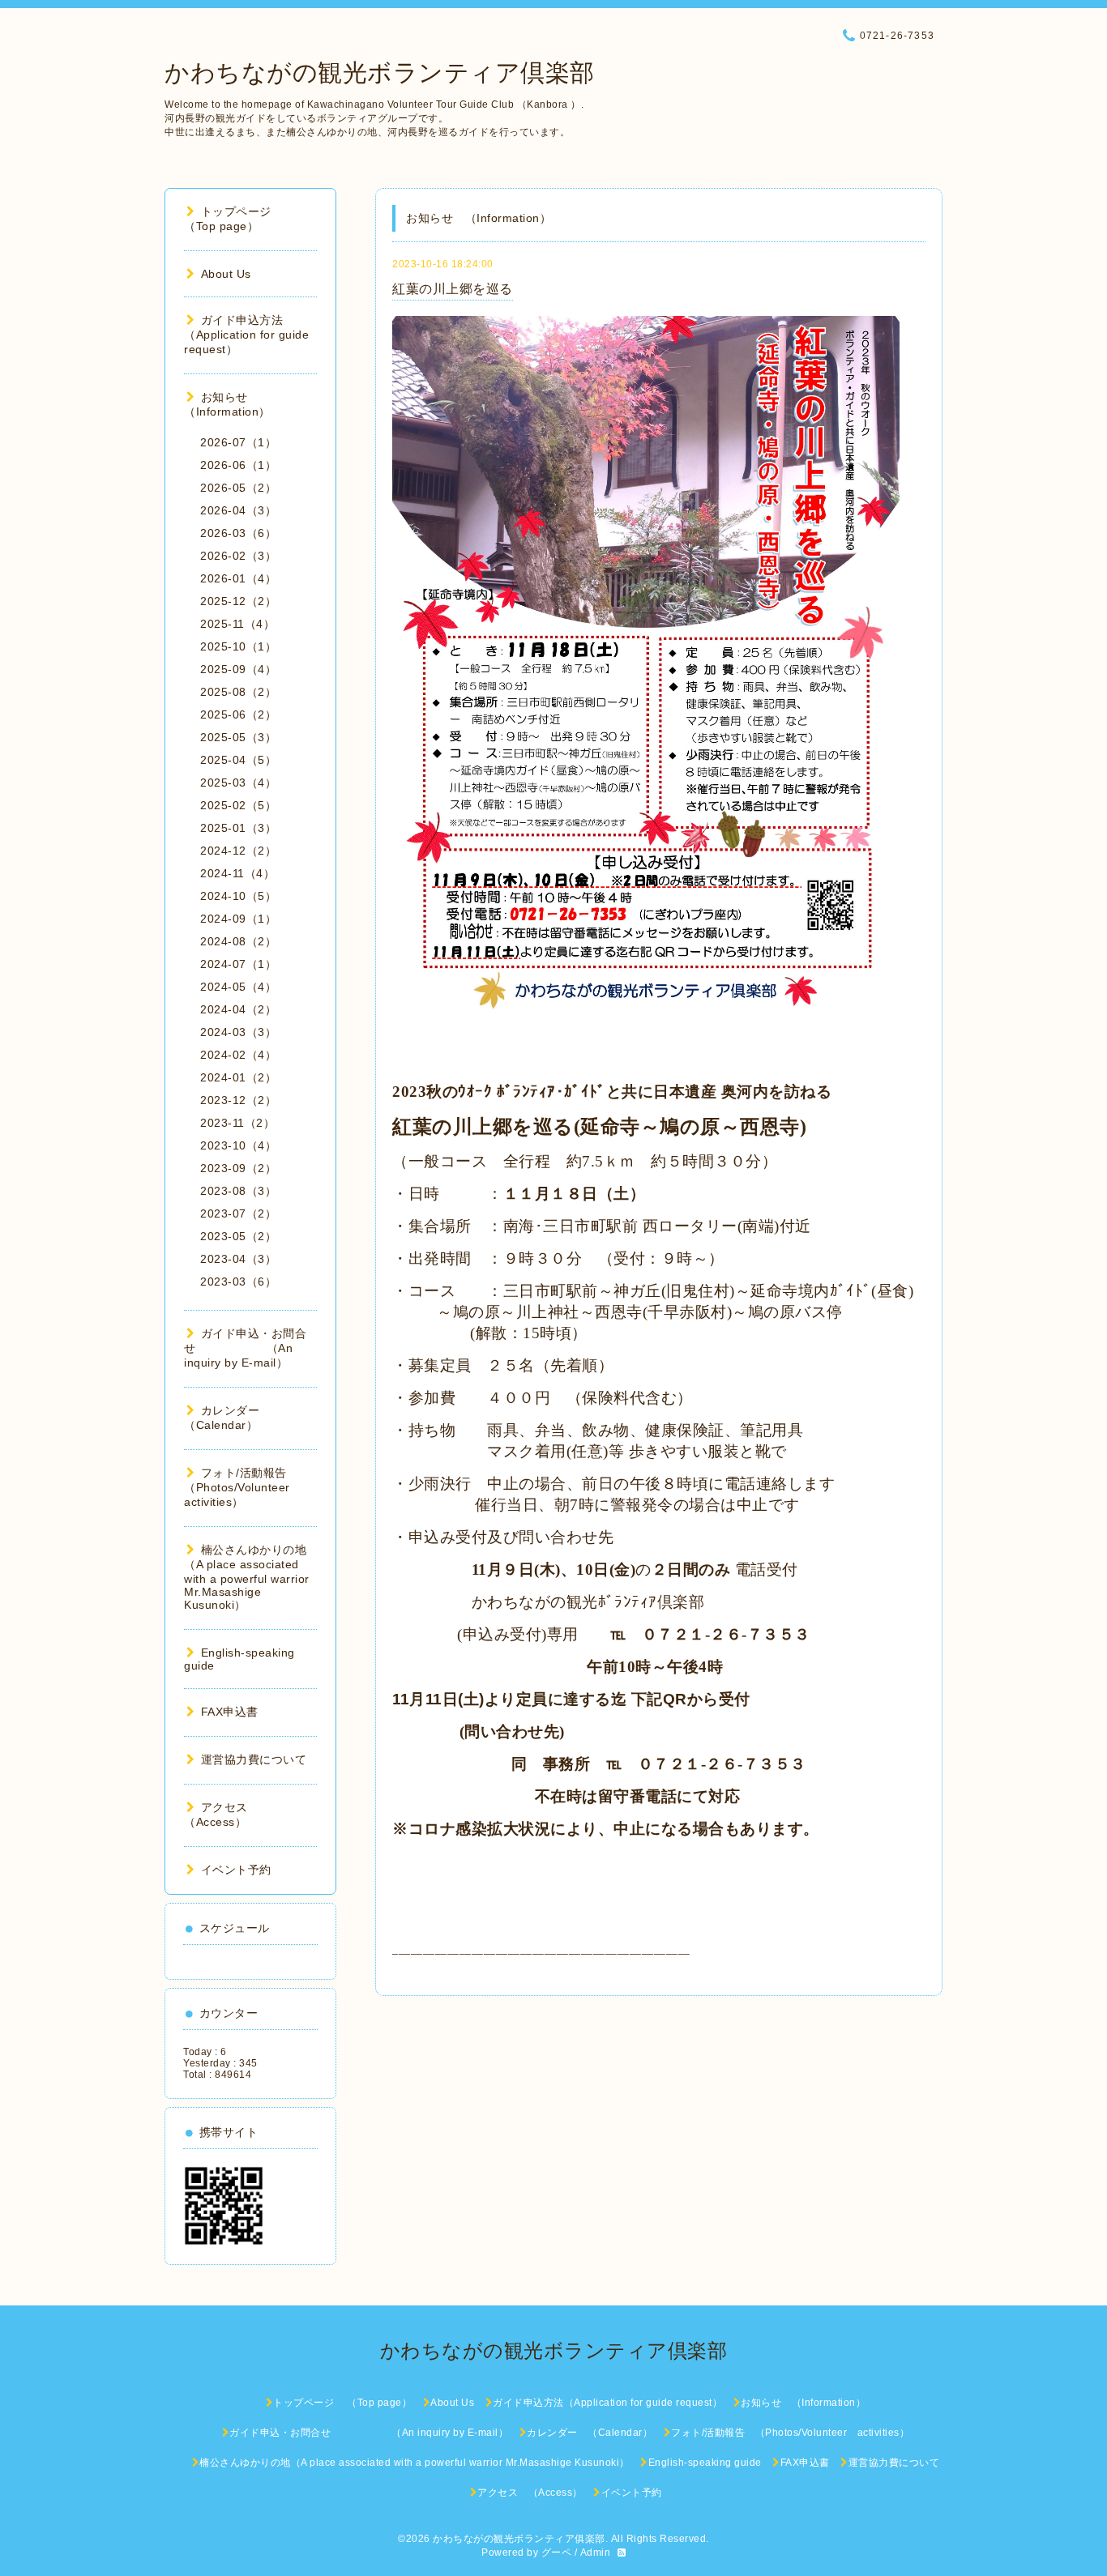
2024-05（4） (238, 987)
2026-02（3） (238, 556)
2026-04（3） (238, 510)
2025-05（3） (238, 737)
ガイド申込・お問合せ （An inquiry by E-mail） (245, 1348)
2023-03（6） (238, 1282)
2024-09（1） (238, 919)
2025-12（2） (238, 601)
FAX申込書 (230, 1712)
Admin (596, 2553)
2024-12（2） (238, 851)
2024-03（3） (238, 1032)
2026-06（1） (238, 465)
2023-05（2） (238, 1236)
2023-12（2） (238, 1100)
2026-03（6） (238, 533)
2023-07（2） (238, 1213)
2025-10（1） (238, 646)
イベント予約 (236, 1870)
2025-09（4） (238, 669)
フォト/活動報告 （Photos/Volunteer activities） (243, 1487)
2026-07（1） (238, 442)
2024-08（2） (238, 941)
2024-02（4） (238, 1055)
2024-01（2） (238, 1077)
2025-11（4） (237, 624)
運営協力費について (254, 1759)
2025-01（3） (238, 828)
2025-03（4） (238, 783)
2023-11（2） (237, 1123)
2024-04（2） (238, 1009)
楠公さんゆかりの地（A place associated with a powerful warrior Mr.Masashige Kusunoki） (247, 1577)
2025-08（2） (238, 692)
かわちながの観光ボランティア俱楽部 (519, 2539)
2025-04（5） (238, 760)
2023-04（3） (238, 1259)
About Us (226, 274)
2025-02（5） (238, 805)
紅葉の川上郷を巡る (453, 289)
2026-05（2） (238, 488)
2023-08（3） (238, 1191)
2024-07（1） (238, 964)
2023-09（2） (238, 1168)
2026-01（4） (238, 578)
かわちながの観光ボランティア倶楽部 (380, 73)
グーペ (557, 2553)
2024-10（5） (238, 896)
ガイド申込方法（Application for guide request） (246, 335)
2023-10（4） (238, 1145)
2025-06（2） (238, 714)
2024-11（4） (237, 873)
